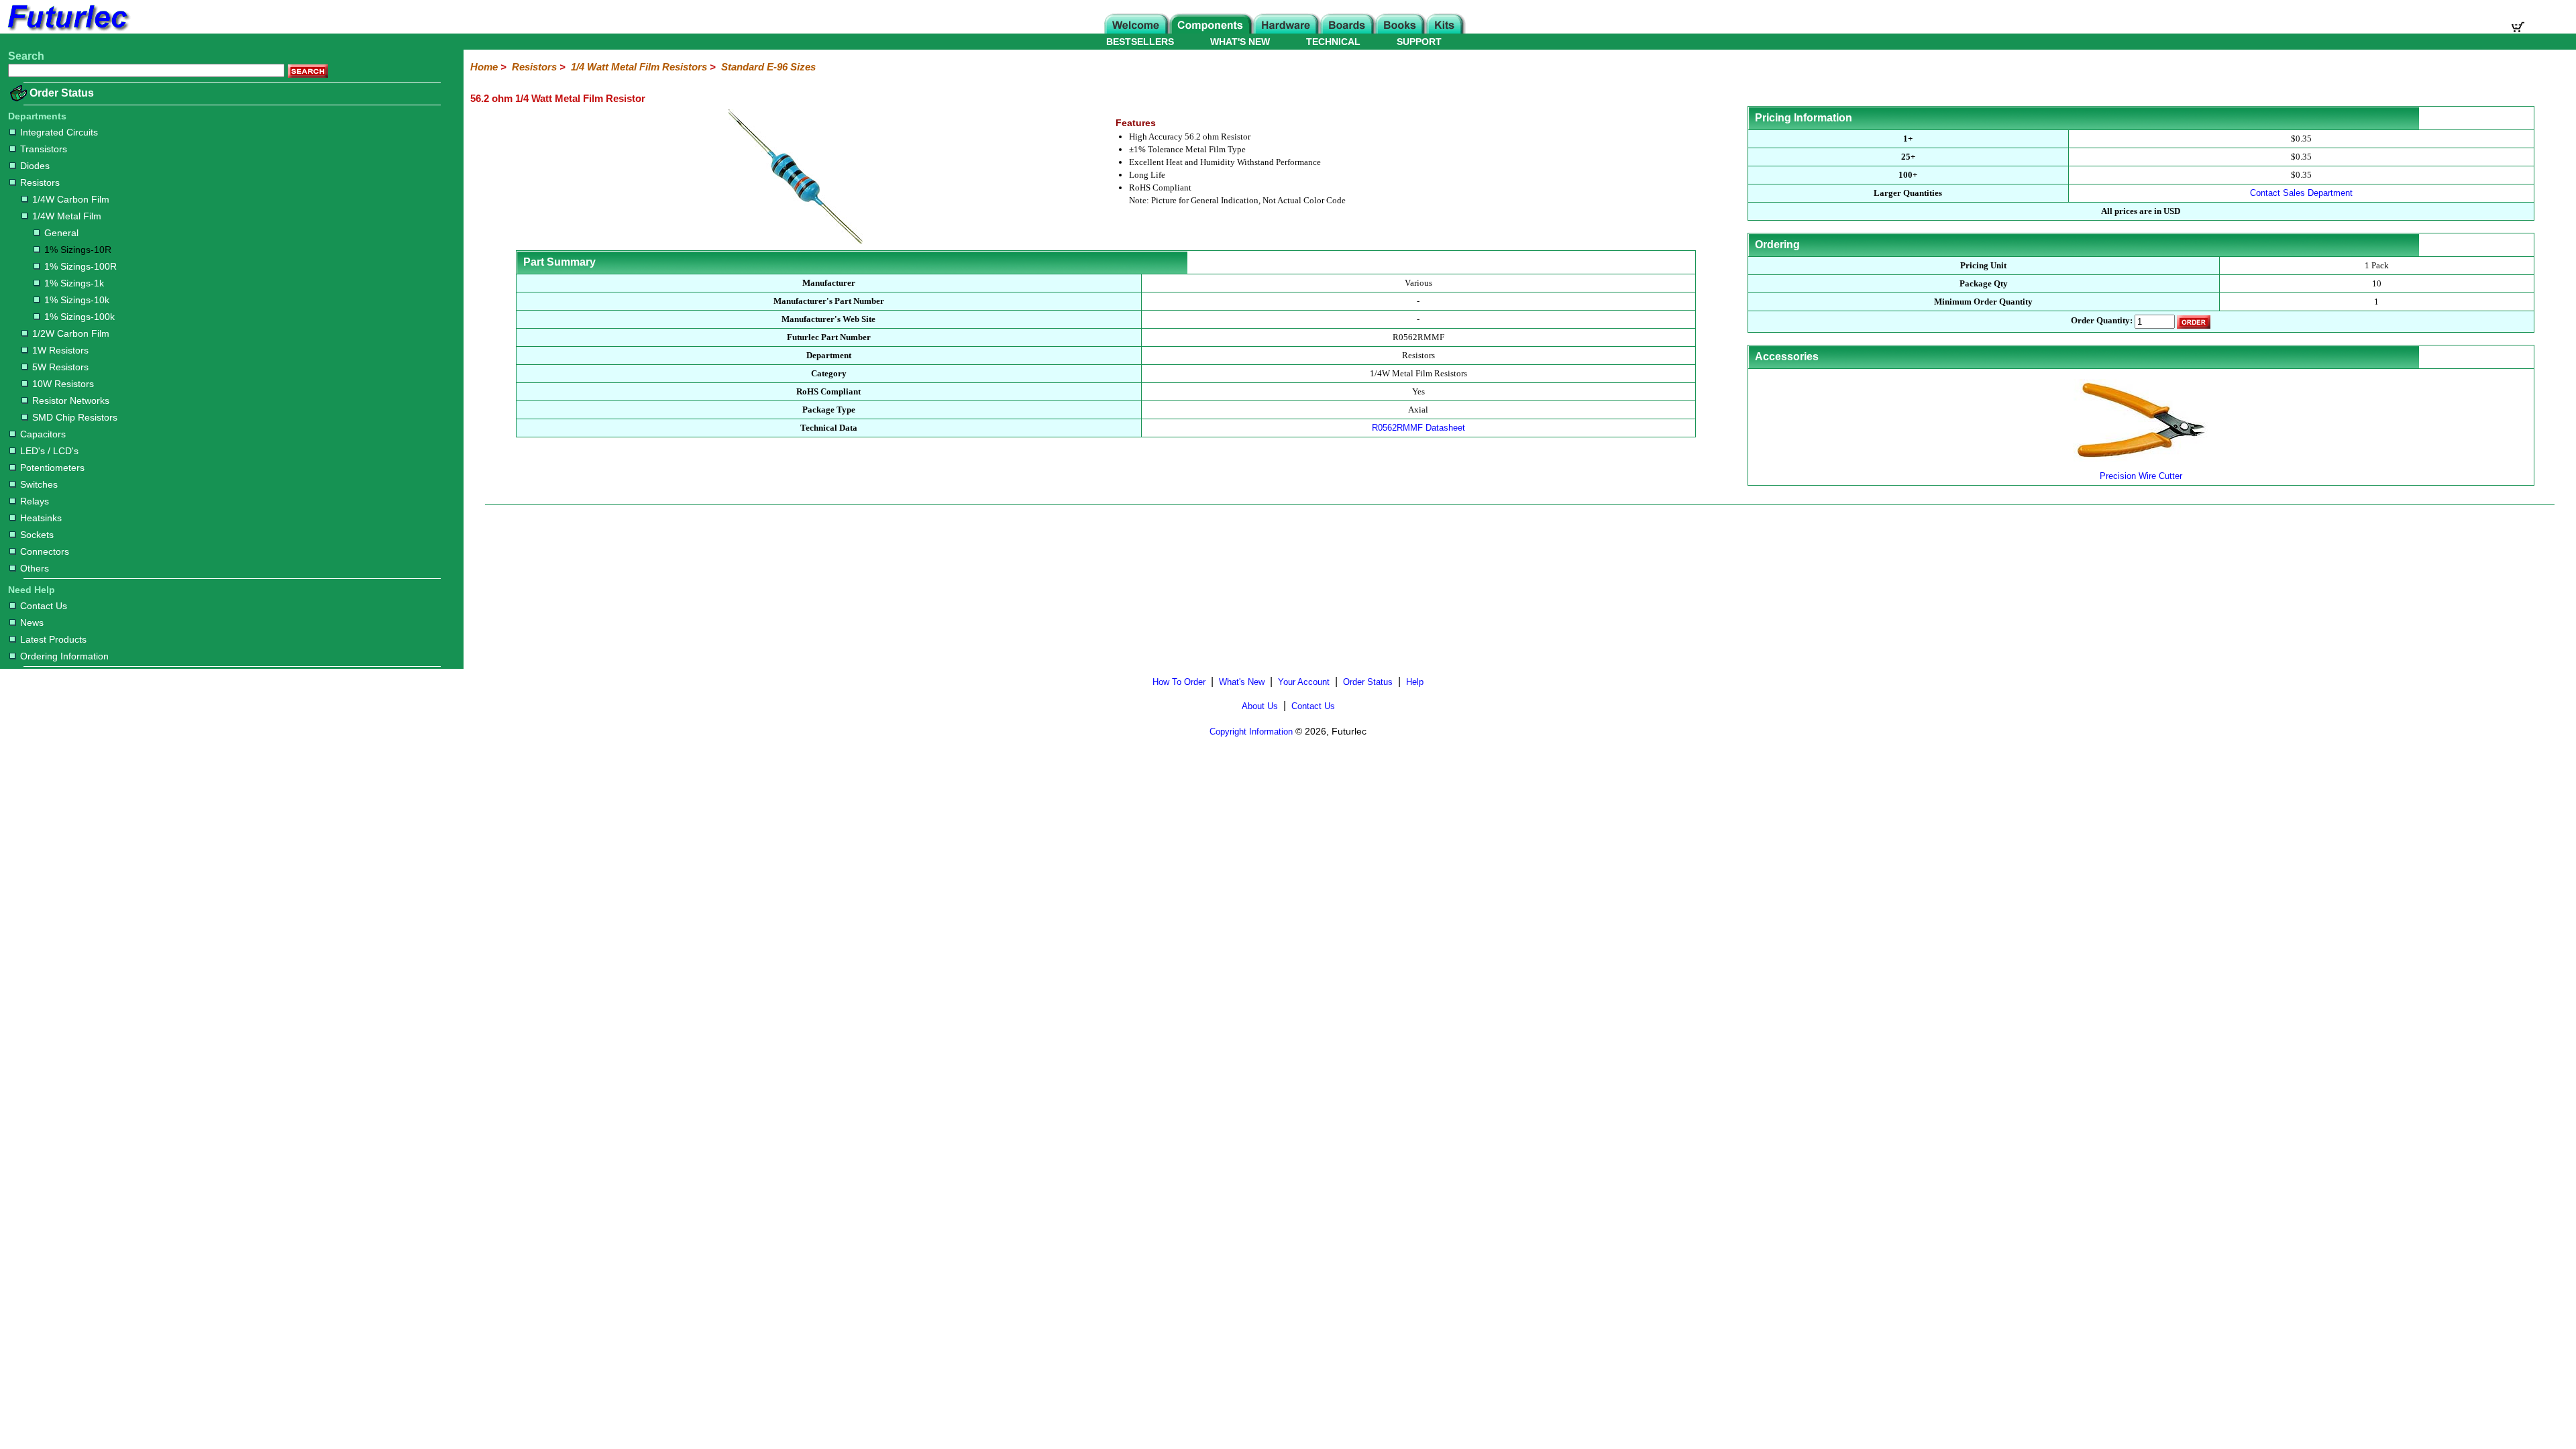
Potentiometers (52, 468)
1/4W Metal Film (67, 216)
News (32, 623)
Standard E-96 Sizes (768, 67)
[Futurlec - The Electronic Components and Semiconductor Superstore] (67, 30)
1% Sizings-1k (74, 283)
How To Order (1179, 682)
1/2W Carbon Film (71, 333)
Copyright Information (1251, 732)
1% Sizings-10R (78, 250)
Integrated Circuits (59, 132)
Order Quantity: (2102, 321)
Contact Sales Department (2301, 193)
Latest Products (53, 639)
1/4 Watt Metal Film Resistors (639, 67)
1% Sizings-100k (79, 317)
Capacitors (43, 434)
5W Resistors (60, 367)
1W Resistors (60, 350)
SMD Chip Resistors (75, 417)
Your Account (1304, 682)
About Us (1260, 706)
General (61, 233)
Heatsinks (41, 518)
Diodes (35, 166)
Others (35, 568)
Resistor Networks (71, 400)
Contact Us (44, 606)
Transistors (44, 149)
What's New (1242, 682)
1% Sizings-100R (80, 266)
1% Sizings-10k (77, 300)
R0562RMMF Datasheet (1418, 428)
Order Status (62, 93)
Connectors (45, 551)
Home (484, 67)
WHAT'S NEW (1240, 42)
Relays (35, 501)
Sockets (37, 535)
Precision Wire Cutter (2141, 476)
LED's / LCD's (49, 451)
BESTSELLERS (1140, 42)
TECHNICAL (1333, 42)
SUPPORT (1419, 42)
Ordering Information (64, 656)
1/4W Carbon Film (71, 199)
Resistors (40, 182)
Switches (39, 484)
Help (1415, 682)
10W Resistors (63, 384)
